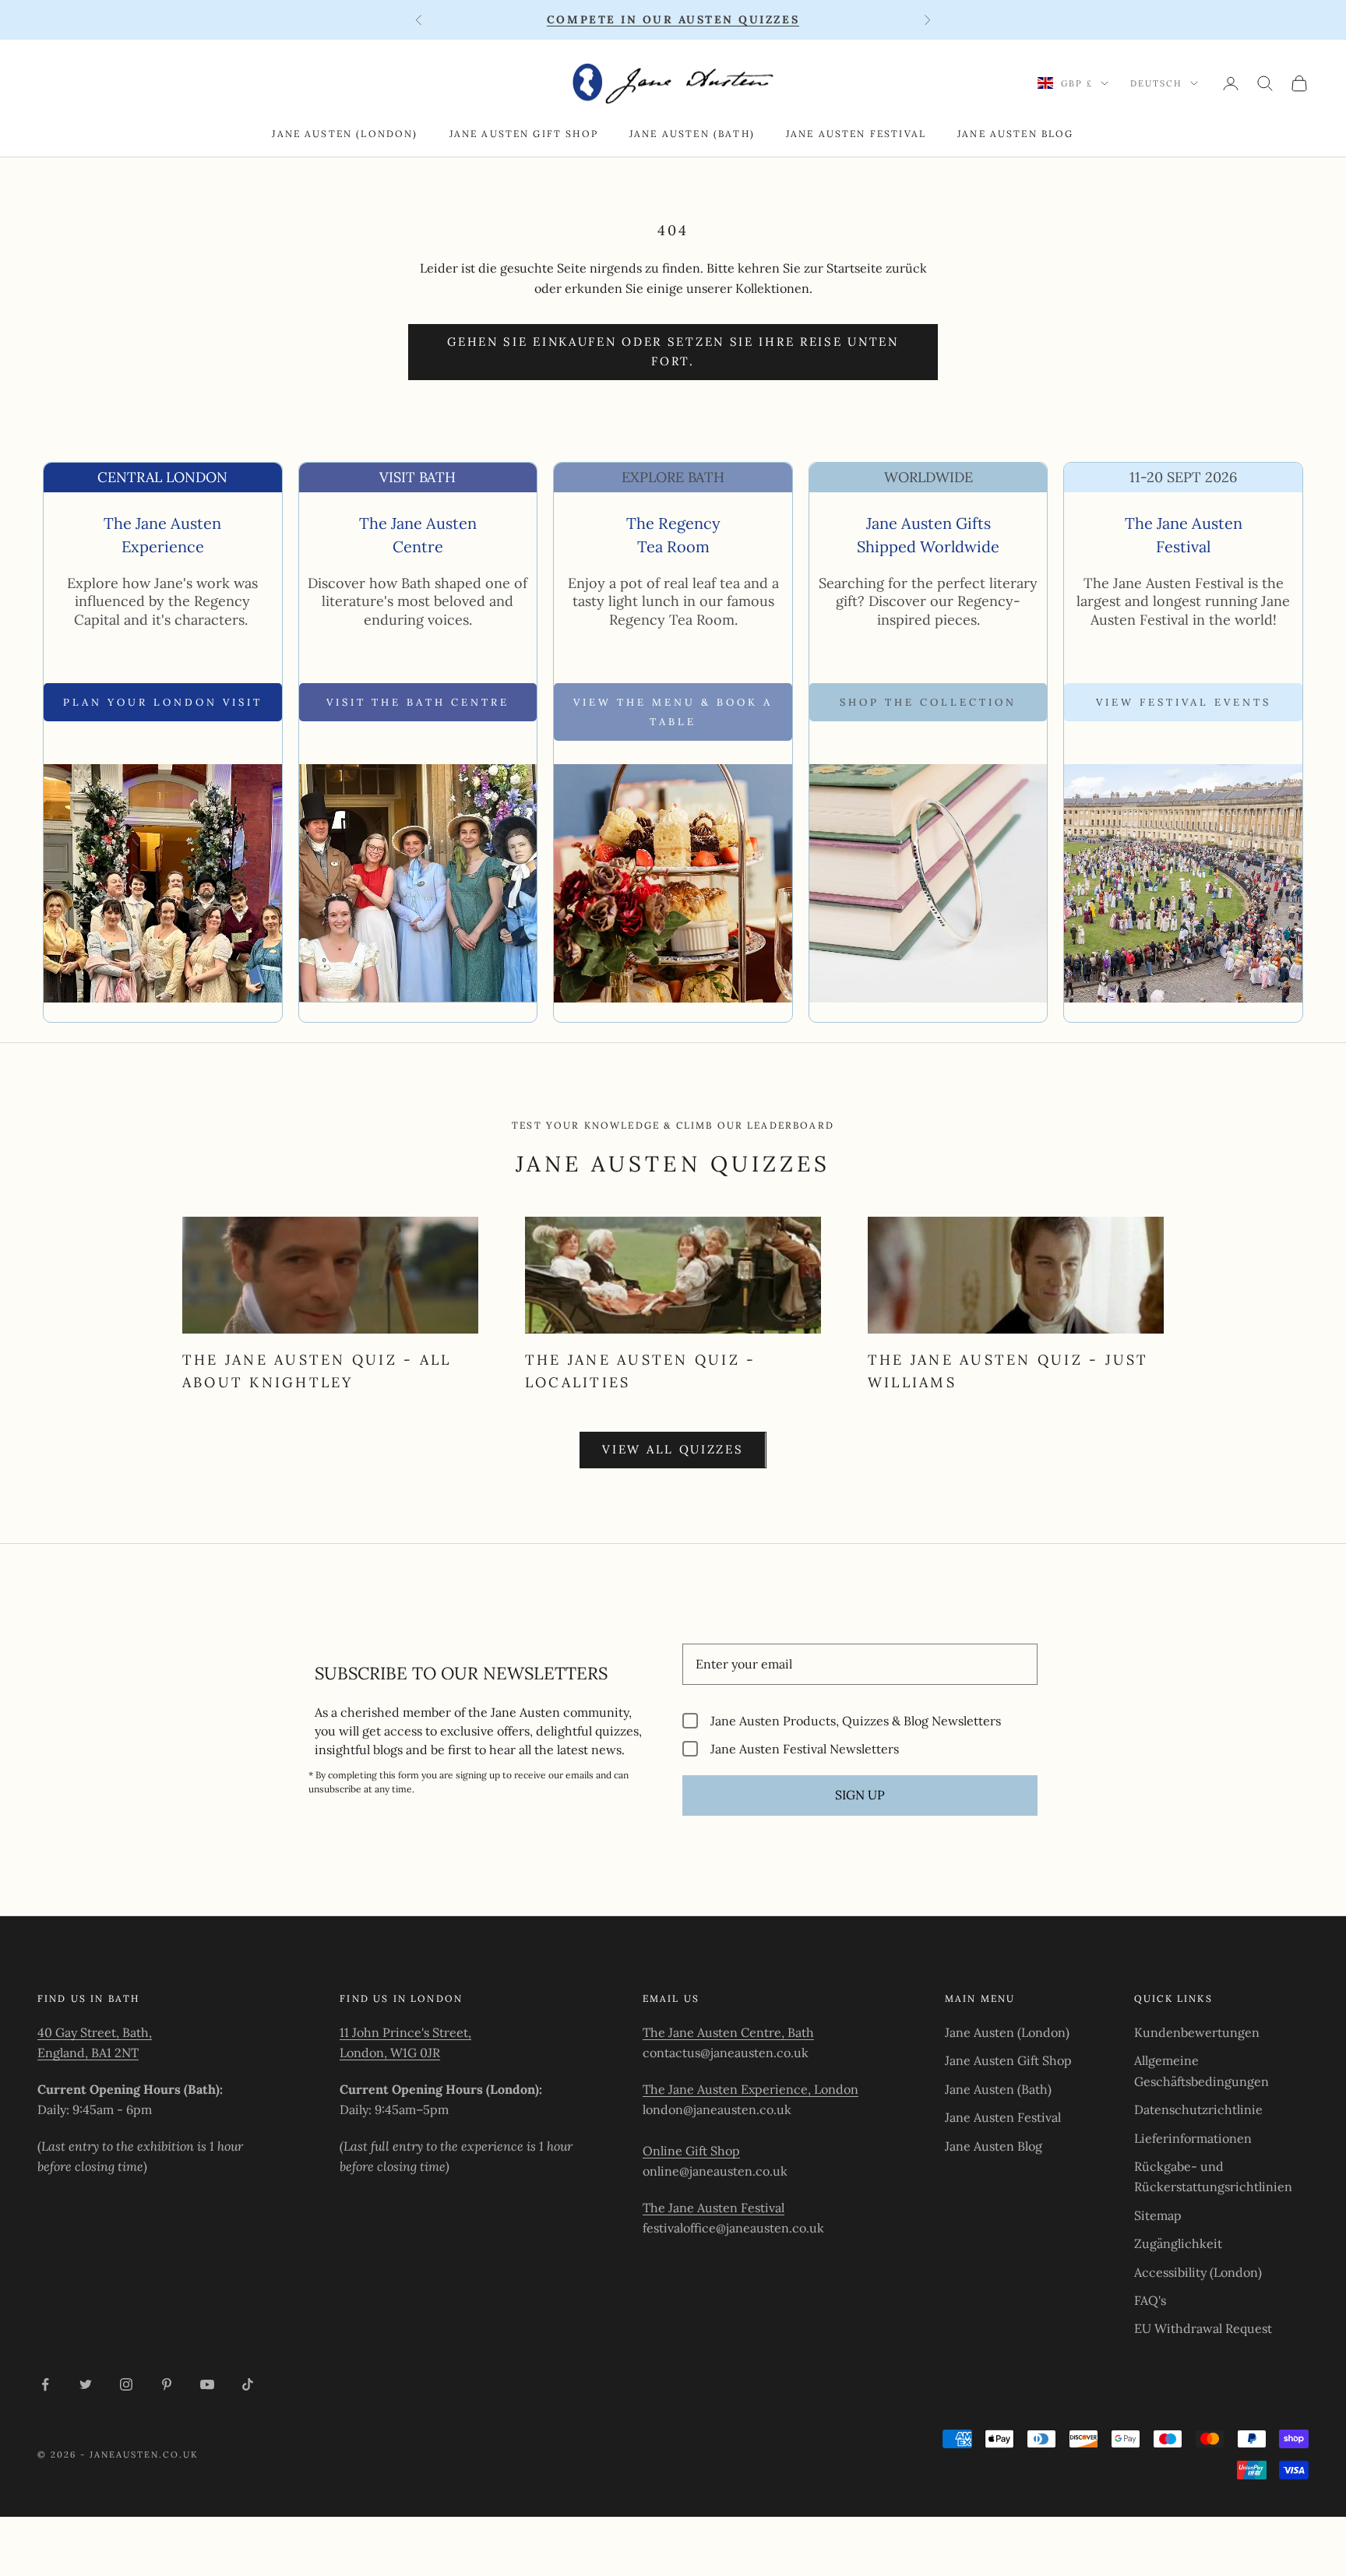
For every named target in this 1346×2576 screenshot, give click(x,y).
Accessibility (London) (1198, 2272)
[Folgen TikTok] (248, 2384)
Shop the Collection (928, 702)
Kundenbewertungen (1197, 2032)
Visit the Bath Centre (418, 702)
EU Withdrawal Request (1203, 2328)
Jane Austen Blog (1016, 134)
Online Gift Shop (691, 2151)
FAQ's (1150, 2300)
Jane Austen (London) (345, 134)
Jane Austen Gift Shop (524, 134)
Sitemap (1158, 2215)
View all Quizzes (673, 1449)
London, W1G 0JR (390, 2053)
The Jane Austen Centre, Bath (728, 2032)
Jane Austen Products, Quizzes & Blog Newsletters (856, 1720)
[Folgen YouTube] (207, 2384)
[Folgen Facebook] (45, 2384)
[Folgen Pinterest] (167, 2384)
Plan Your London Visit (163, 702)
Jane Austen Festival (856, 134)
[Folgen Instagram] (126, 2384)
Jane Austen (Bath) (692, 134)
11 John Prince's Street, (405, 2032)
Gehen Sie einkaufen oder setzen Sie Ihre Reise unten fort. (673, 351)
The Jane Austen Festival (714, 2208)
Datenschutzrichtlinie (1198, 2109)
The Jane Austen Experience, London (751, 2089)
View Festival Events (1184, 702)
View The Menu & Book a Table (673, 712)
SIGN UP (860, 1795)
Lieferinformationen (1193, 2138)
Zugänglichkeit (1178, 2243)
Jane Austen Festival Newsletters (805, 1748)
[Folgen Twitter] (86, 2384)
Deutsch (1156, 83)
